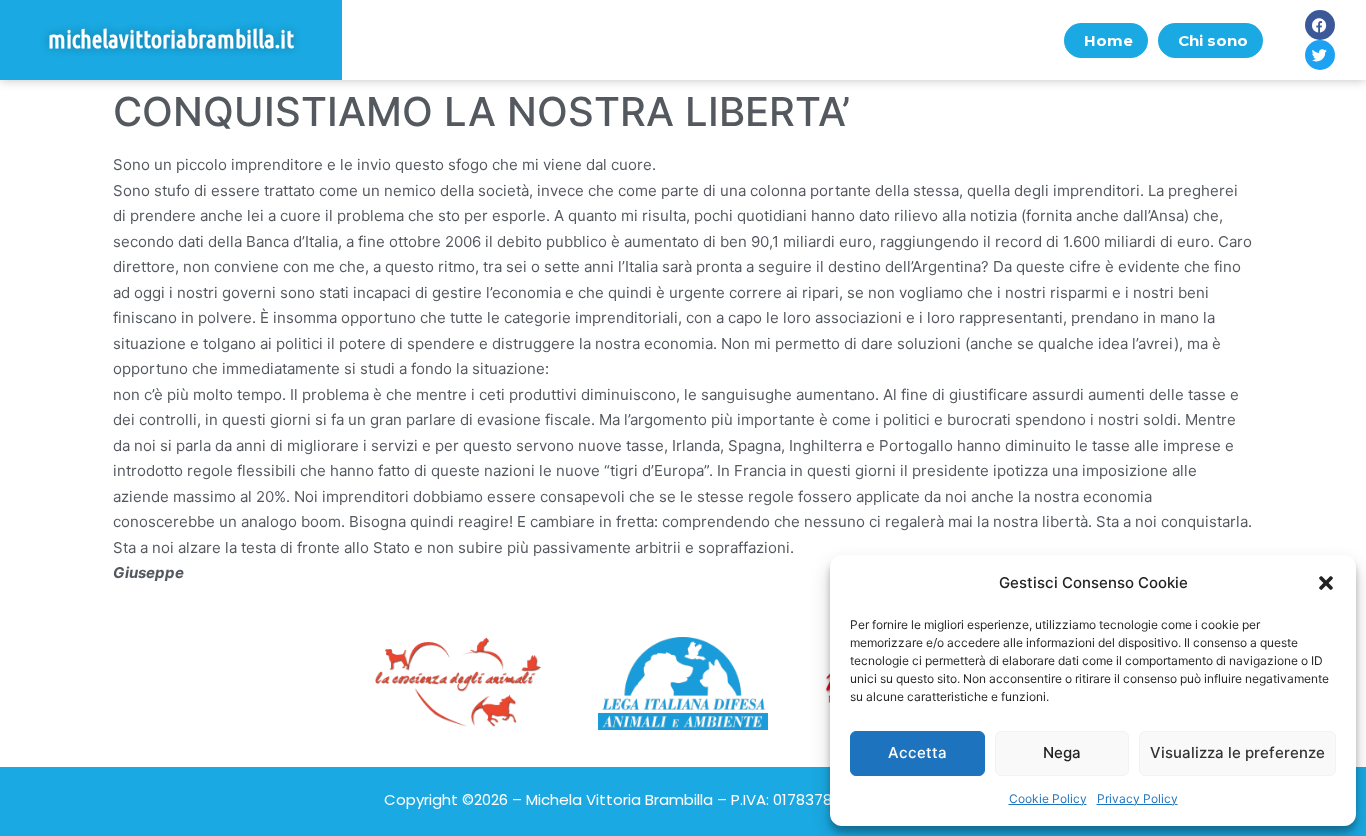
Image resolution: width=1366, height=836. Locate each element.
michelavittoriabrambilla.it (171, 39)
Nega (1062, 752)
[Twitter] (1320, 55)
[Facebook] (1320, 25)
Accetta (917, 752)
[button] (1326, 583)
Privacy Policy (1137, 798)
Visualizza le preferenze (1237, 752)
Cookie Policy (1048, 798)
